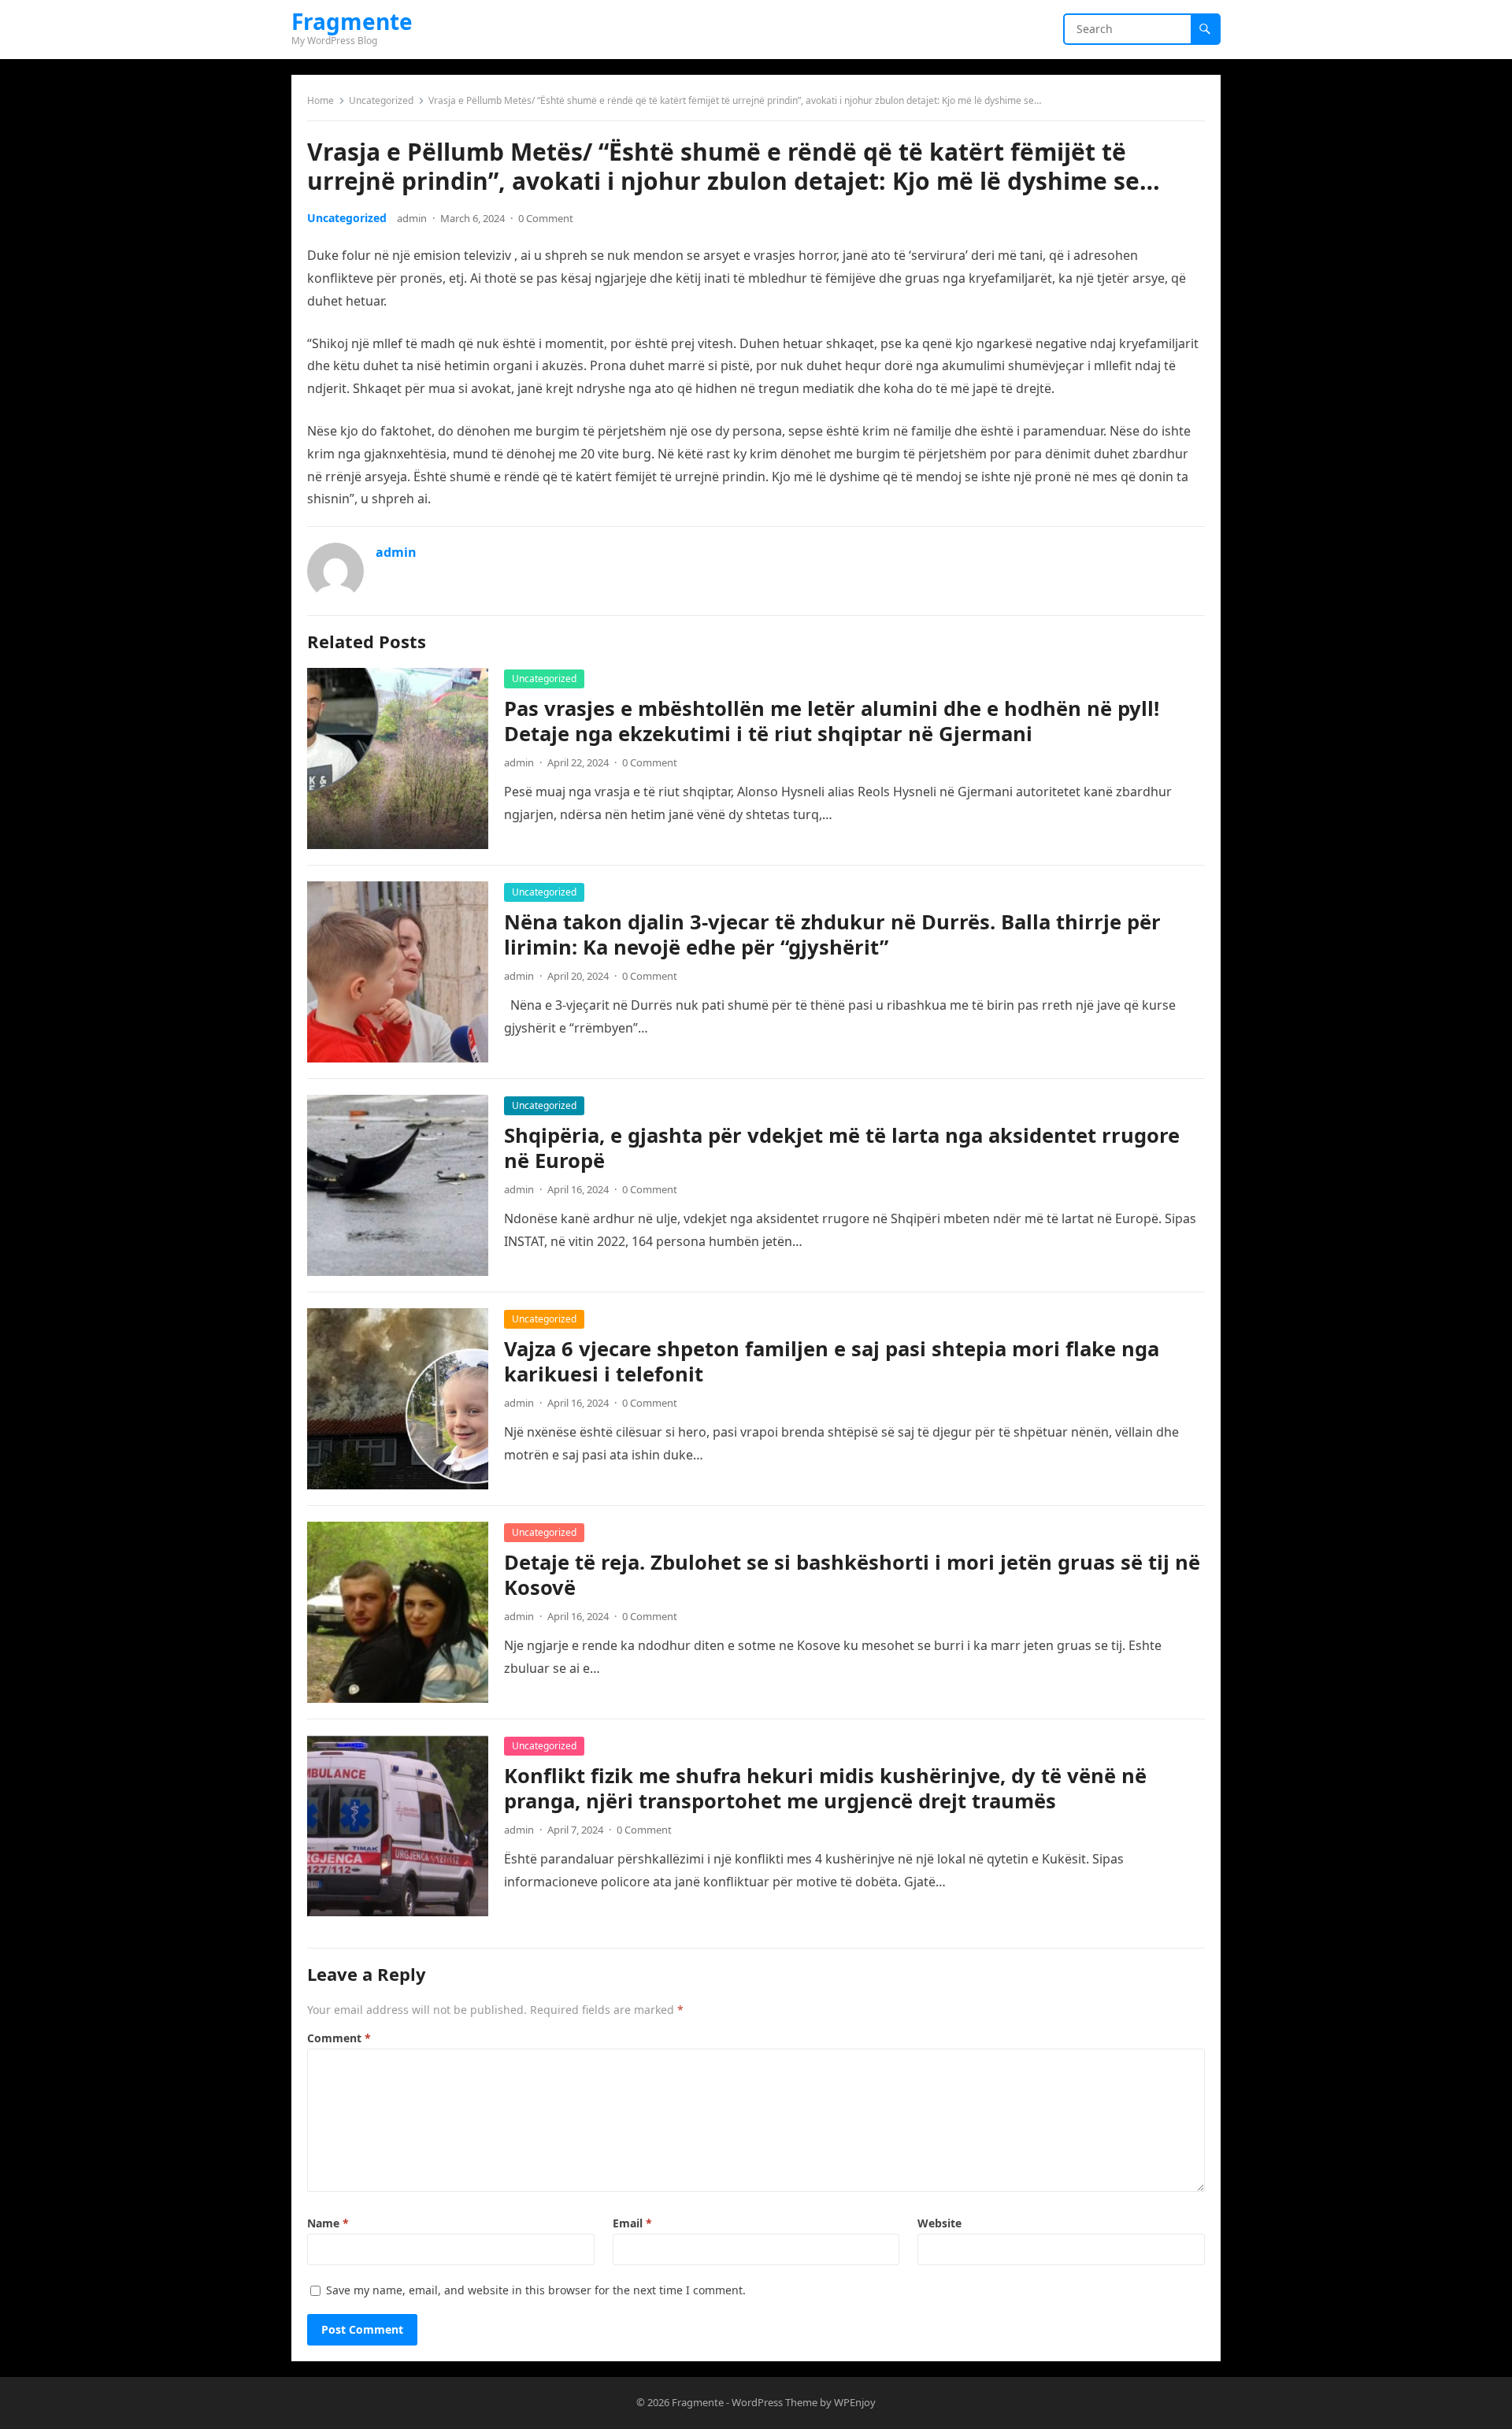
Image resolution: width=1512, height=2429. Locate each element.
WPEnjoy (855, 2402)
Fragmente (352, 21)
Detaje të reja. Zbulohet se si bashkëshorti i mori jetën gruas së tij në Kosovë (852, 1575)
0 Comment (546, 218)
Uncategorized (381, 100)
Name (328, 2223)
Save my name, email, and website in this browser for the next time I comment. (536, 2290)
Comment (339, 2038)
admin (412, 218)
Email (632, 2223)
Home (321, 100)
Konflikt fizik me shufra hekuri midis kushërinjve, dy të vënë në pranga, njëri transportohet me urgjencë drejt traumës (825, 1788)
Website (939, 2223)
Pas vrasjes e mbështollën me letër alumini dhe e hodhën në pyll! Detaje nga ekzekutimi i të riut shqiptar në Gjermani (832, 721)
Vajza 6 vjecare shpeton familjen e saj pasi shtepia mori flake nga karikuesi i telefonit (832, 1361)
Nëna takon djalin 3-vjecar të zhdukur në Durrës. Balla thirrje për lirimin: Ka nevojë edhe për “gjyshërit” (832, 935)
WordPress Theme (775, 2402)
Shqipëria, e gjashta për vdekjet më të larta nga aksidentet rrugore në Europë (842, 1148)
